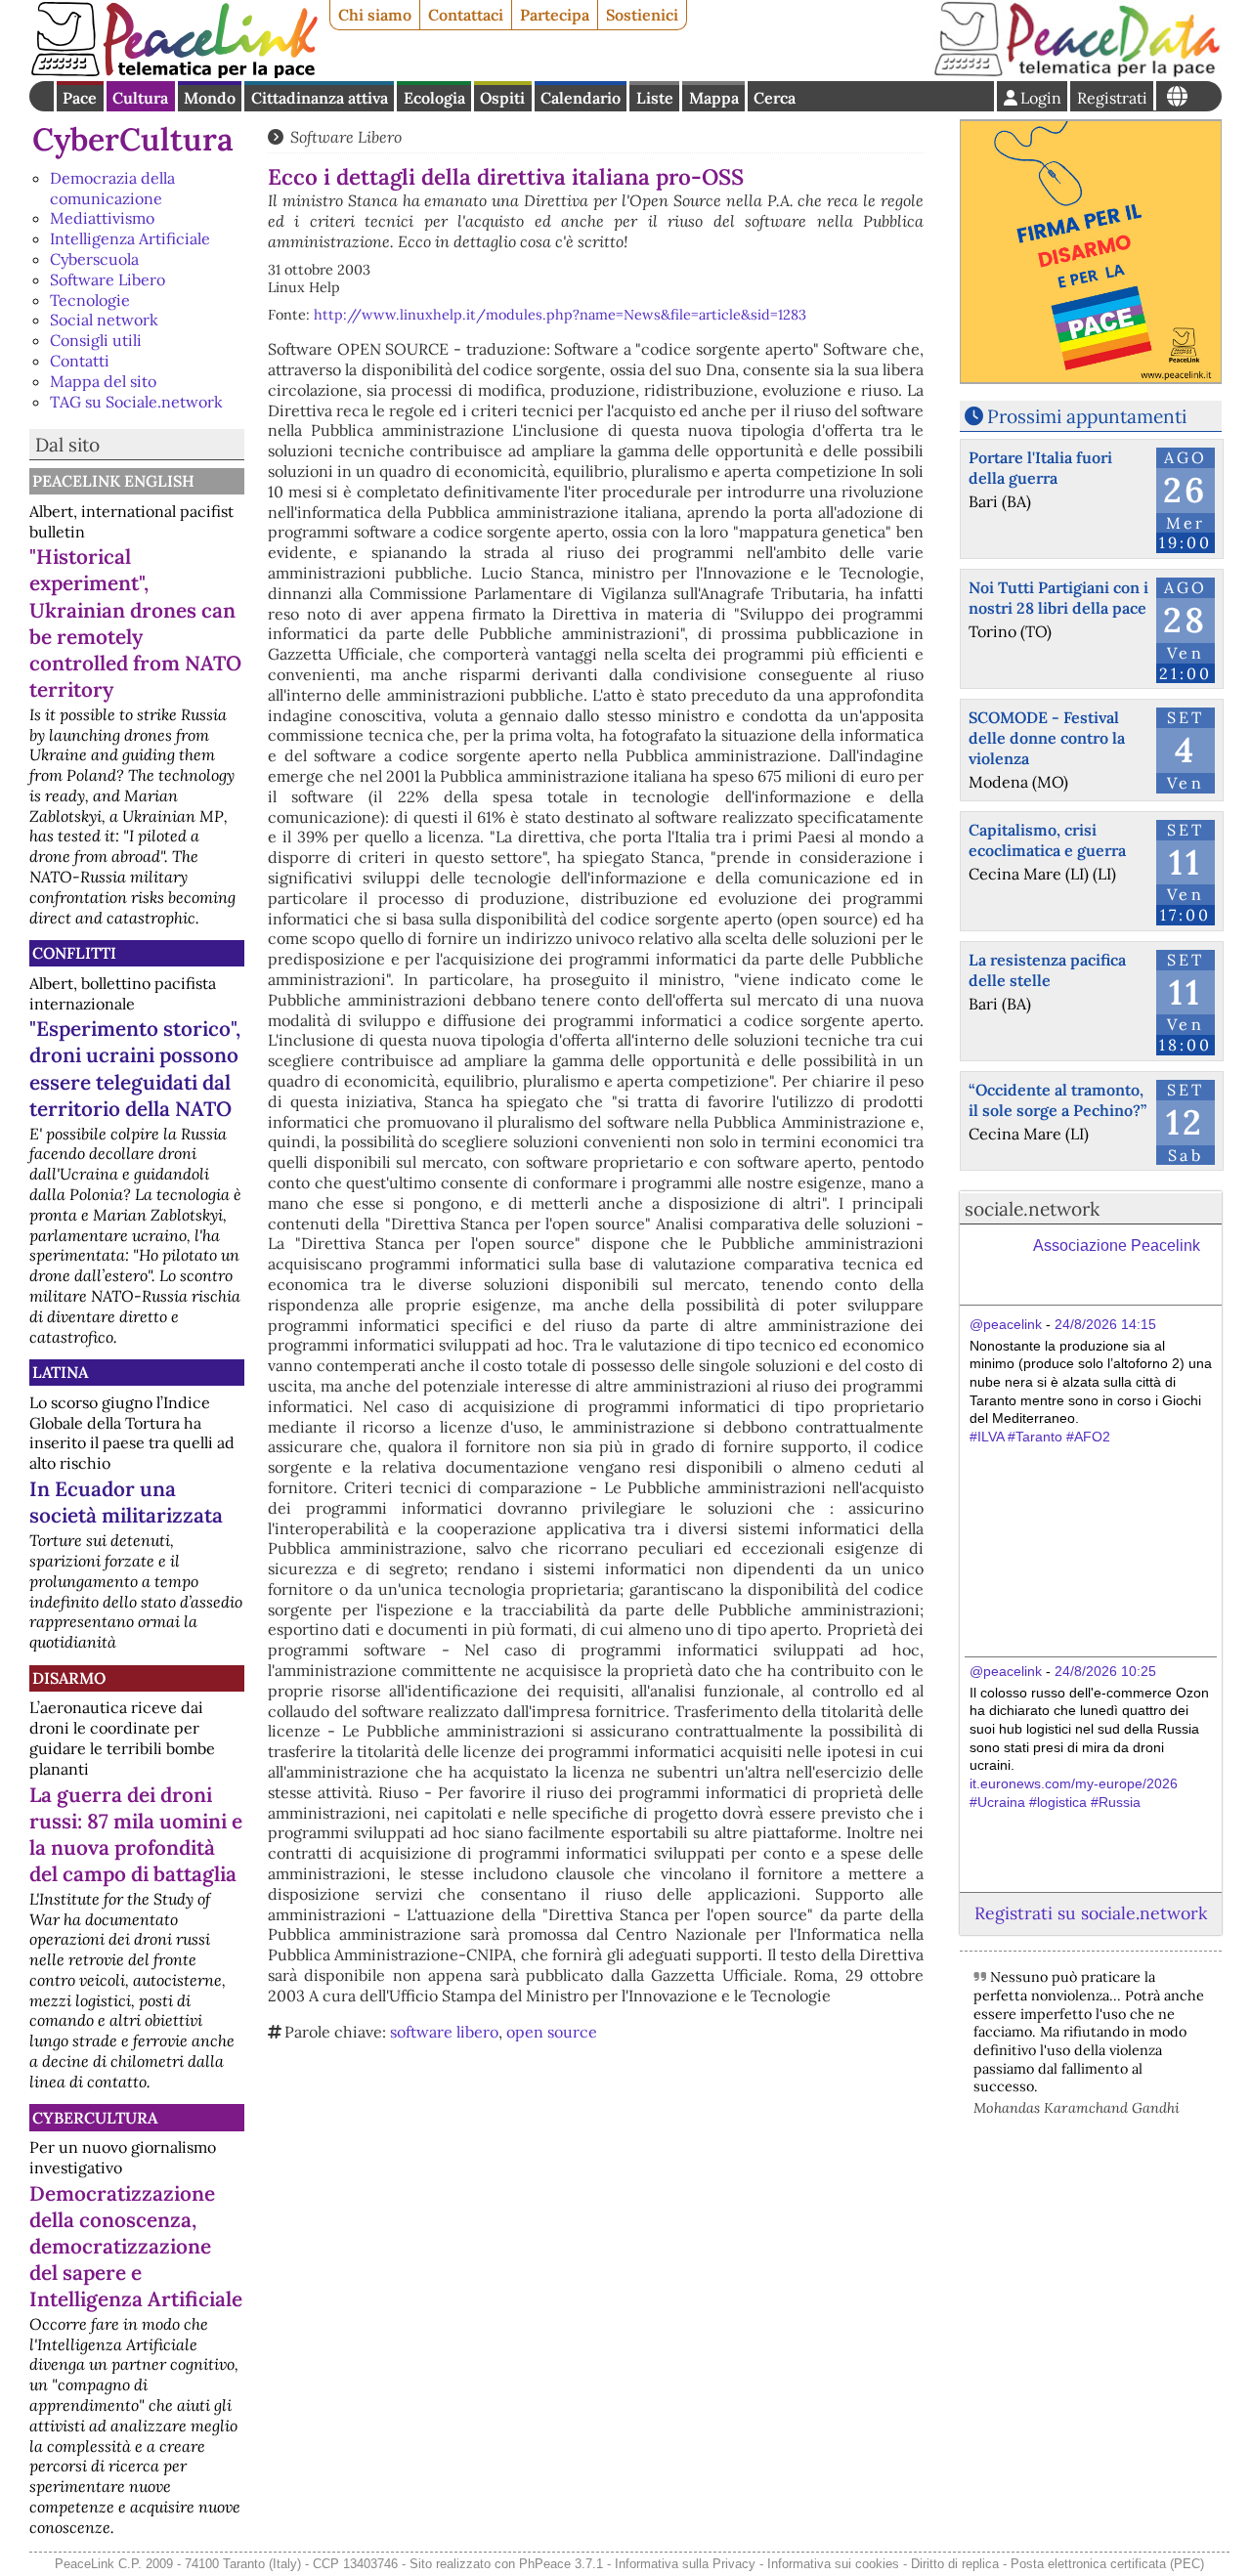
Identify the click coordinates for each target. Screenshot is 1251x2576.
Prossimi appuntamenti (1087, 416)
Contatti (80, 361)
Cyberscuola (94, 259)
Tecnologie (90, 300)
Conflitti (74, 953)
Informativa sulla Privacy (685, 2564)
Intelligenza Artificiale (130, 238)
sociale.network (1032, 1209)
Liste (655, 98)
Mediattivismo (102, 218)
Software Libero (108, 279)
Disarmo (69, 1678)
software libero (444, 2032)
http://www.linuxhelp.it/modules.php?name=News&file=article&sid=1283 (560, 315)
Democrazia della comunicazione (112, 188)
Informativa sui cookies (833, 2564)
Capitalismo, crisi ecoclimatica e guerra (1047, 840)
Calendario (581, 98)
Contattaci (466, 15)
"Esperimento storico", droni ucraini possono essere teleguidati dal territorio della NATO (135, 1068)
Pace (80, 98)
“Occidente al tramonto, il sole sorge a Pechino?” (1057, 1100)
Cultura (140, 98)
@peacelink (1006, 1324)
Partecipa (555, 15)
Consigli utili (96, 340)
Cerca (775, 98)
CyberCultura (133, 139)
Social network (104, 320)
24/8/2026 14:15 (1105, 1324)
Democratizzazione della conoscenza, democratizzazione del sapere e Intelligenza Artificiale (136, 2246)
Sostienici (642, 15)
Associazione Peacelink (1117, 1245)
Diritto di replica (955, 2564)
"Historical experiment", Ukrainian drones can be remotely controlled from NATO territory (135, 623)
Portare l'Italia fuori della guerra (1040, 468)
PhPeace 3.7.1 (561, 2564)
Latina (60, 1372)
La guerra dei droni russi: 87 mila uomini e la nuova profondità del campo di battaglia (136, 1834)
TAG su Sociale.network (136, 402)
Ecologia (434, 98)
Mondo (210, 98)
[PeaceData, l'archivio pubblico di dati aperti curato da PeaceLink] (1077, 72)
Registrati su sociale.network (1091, 1913)
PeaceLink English (113, 481)
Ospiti (502, 98)
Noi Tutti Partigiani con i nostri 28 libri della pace (1058, 598)
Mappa (714, 98)
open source (552, 2032)
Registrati (1112, 98)
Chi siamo (375, 15)
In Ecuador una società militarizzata (126, 1502)
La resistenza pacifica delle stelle (1047, 970)
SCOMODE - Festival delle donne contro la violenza (1047, 738)
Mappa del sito (103, 381)
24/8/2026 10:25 (1105, 1671)
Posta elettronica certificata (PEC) (1107, 2564)
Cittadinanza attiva (320, 98)
